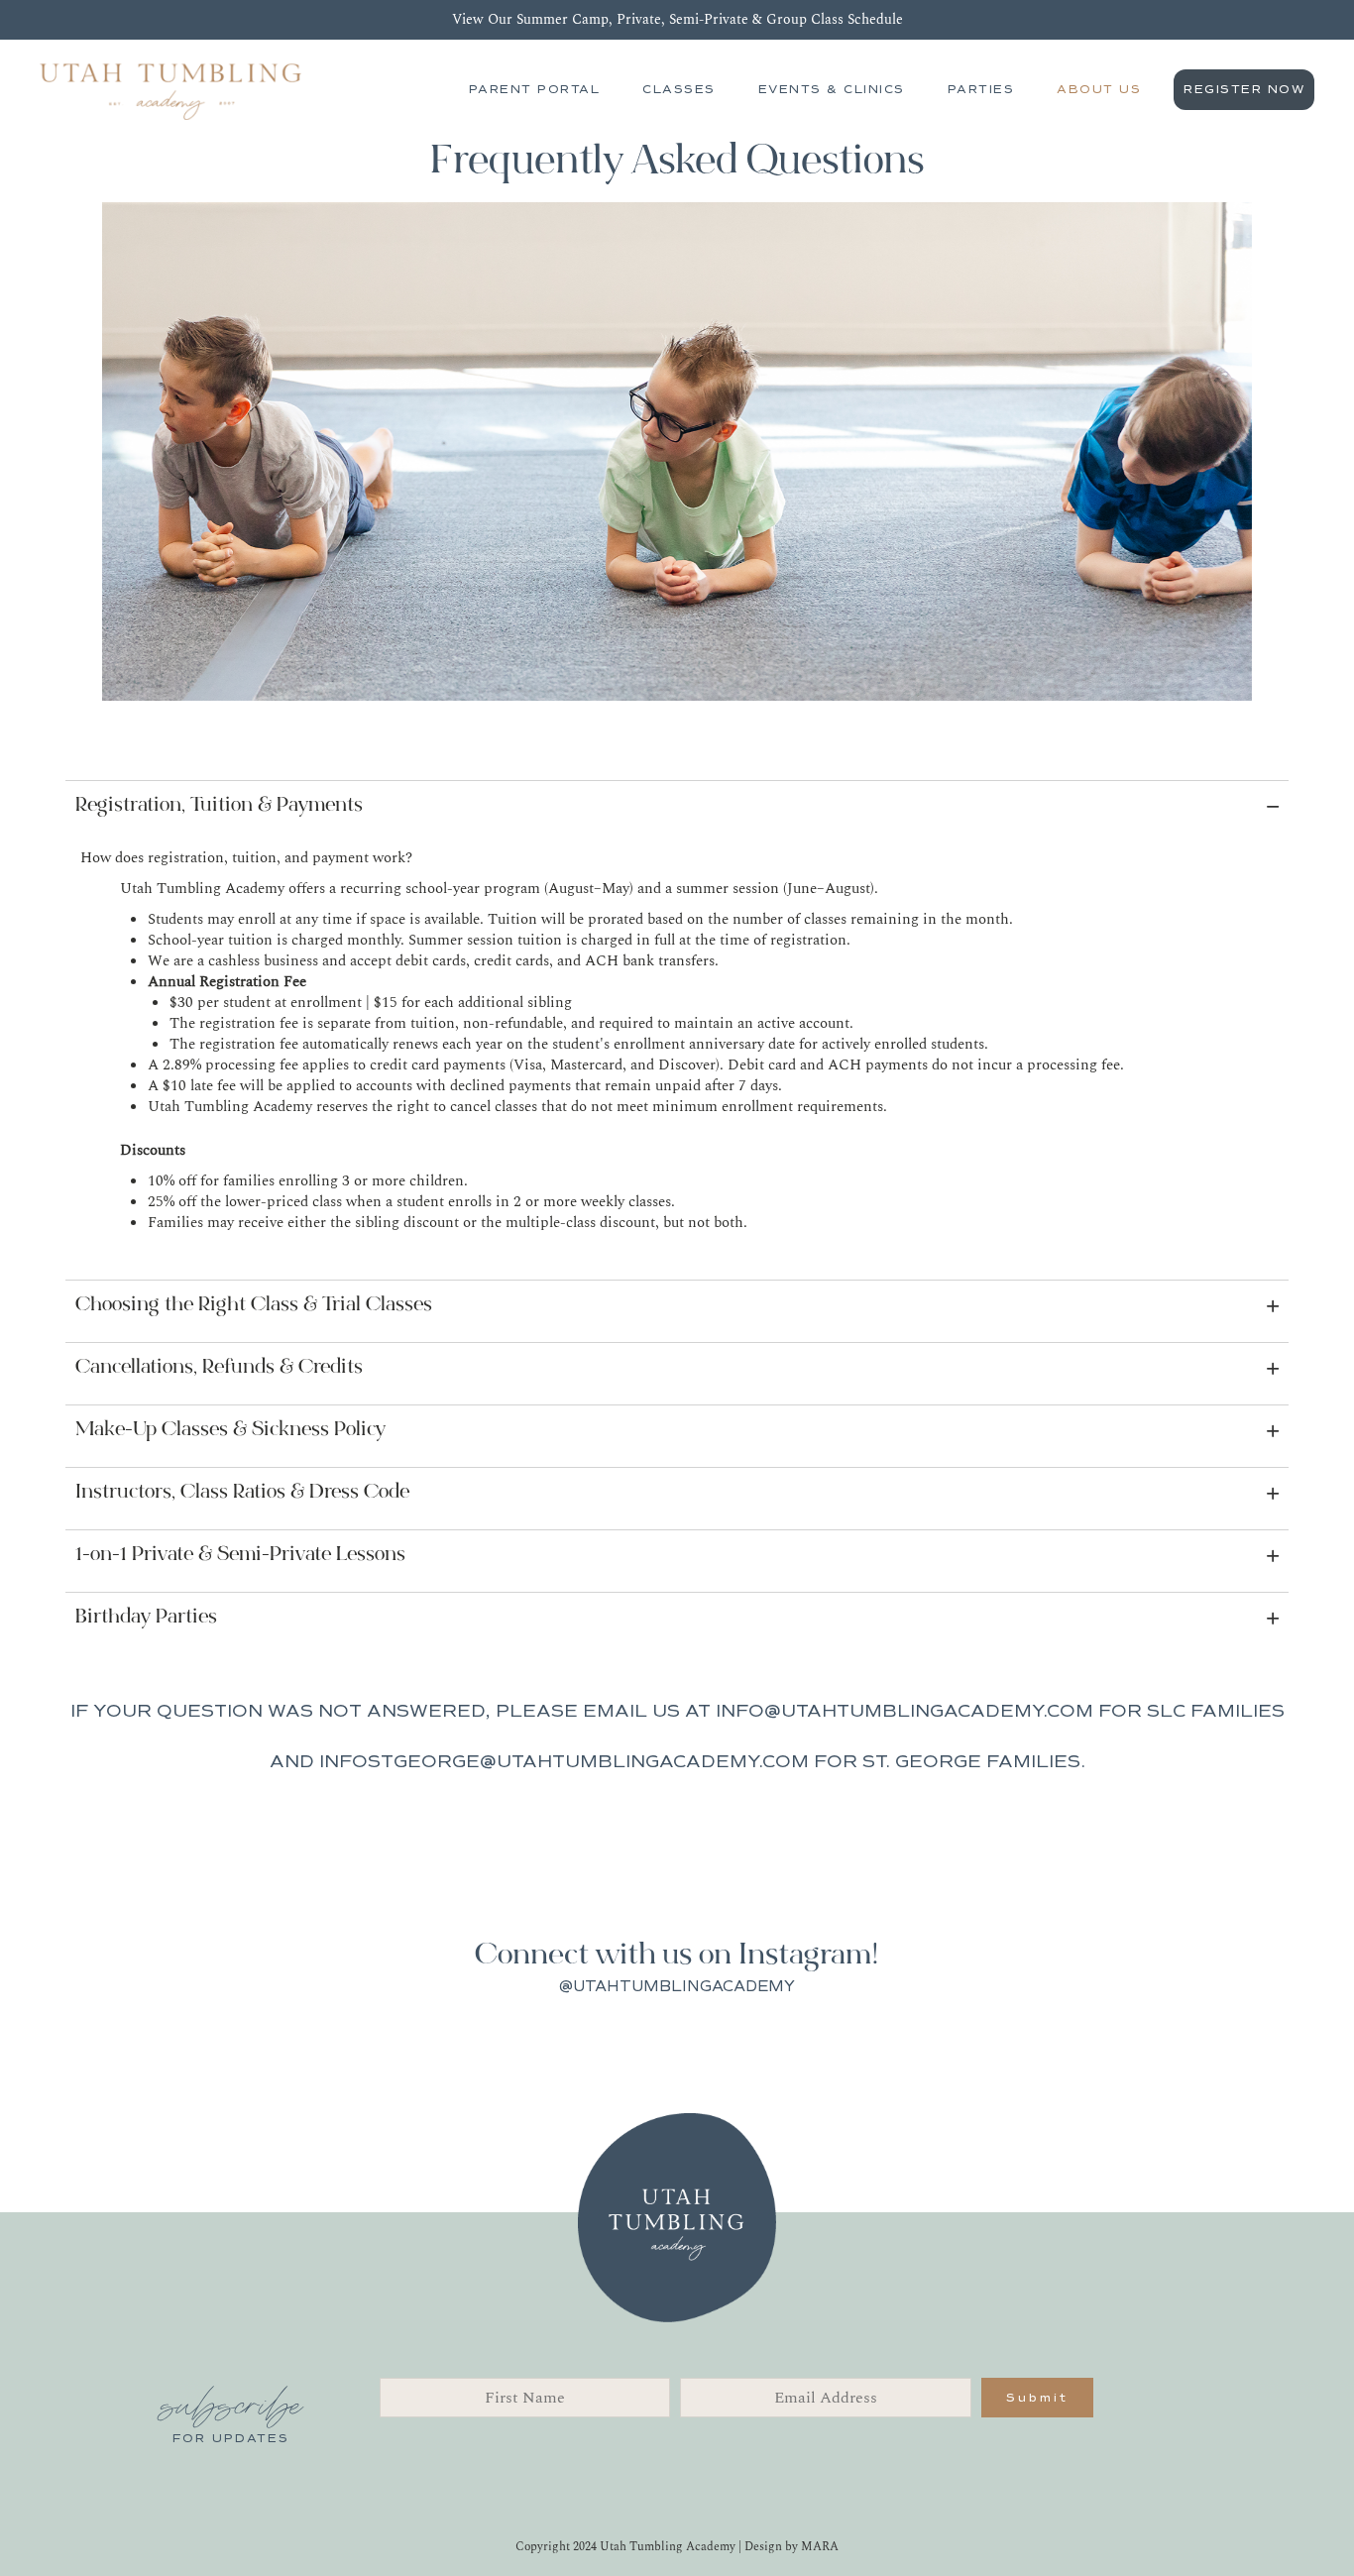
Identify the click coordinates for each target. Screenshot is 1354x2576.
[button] (677, 807)
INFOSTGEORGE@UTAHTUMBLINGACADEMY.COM (564, 1761)
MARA (820, 2547)
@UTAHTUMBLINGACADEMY (677, 1986)
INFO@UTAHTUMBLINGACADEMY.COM (904, 1711)
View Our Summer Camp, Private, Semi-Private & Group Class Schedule (677, 19)
